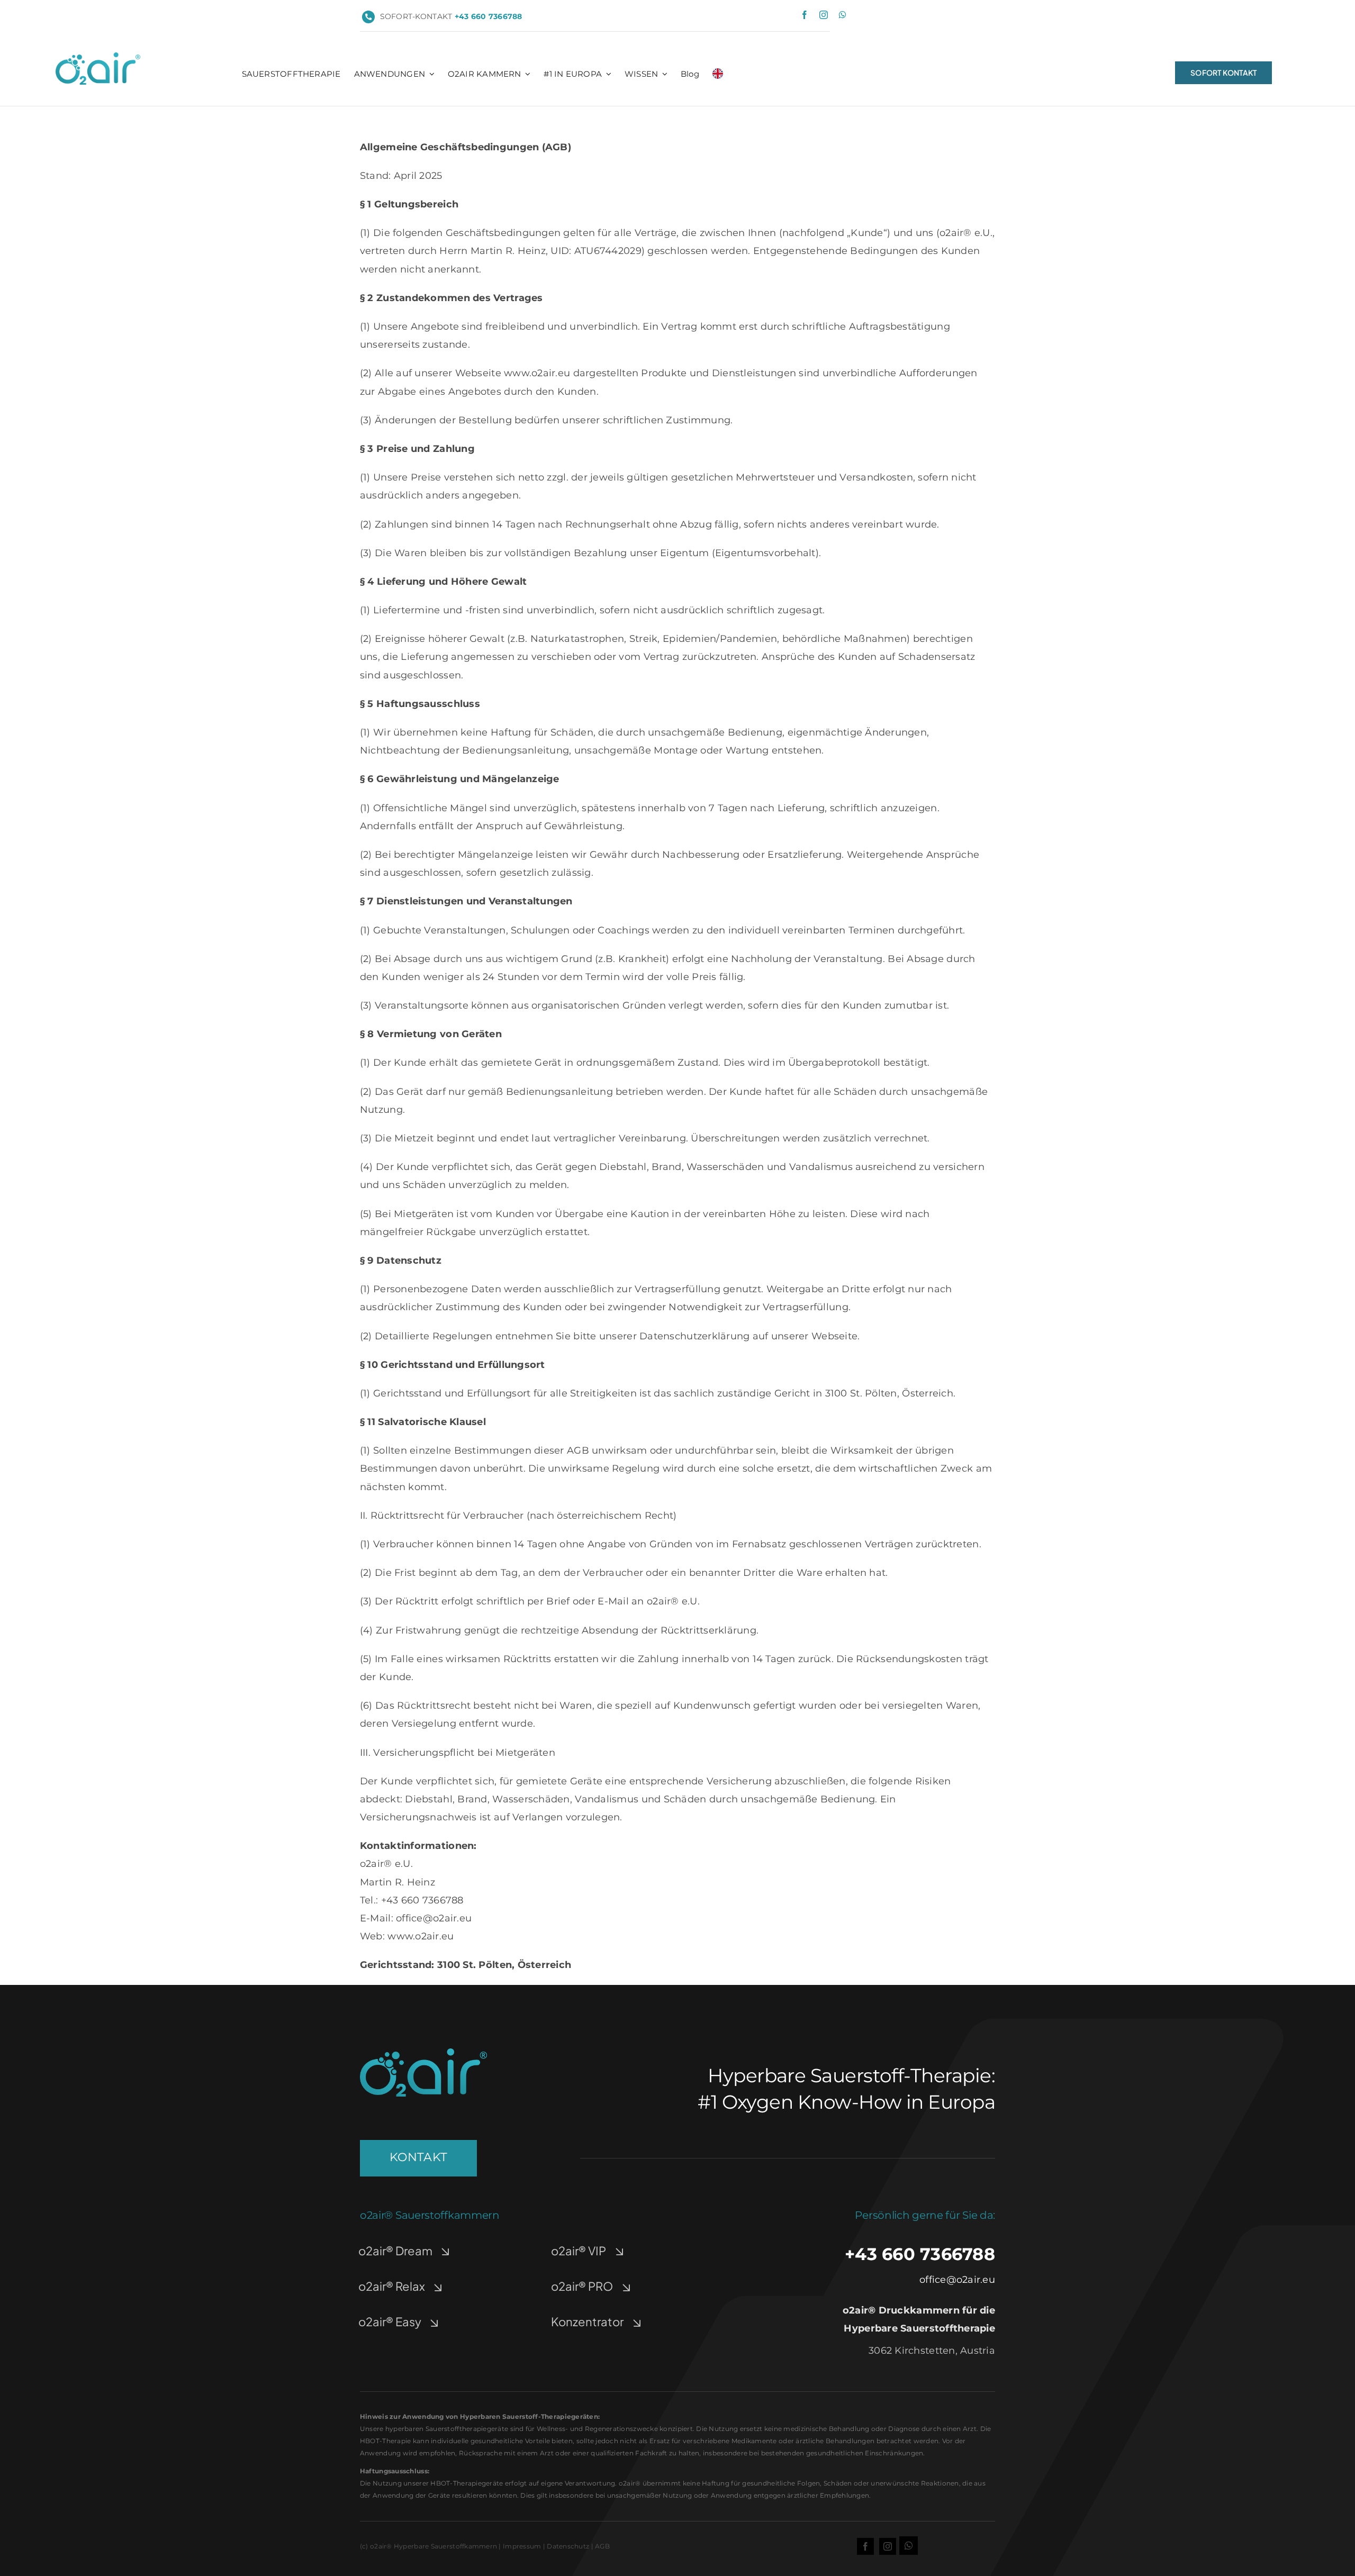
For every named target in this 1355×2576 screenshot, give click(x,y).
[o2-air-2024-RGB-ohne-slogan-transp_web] (98, 57)
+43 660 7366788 (920, 2254)
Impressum (522, 2546)
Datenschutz (568, 2546)
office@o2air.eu (957, 2280)
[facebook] (805, 15)
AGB (602, 2546)
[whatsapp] (843, 15)
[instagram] (824, 15)
